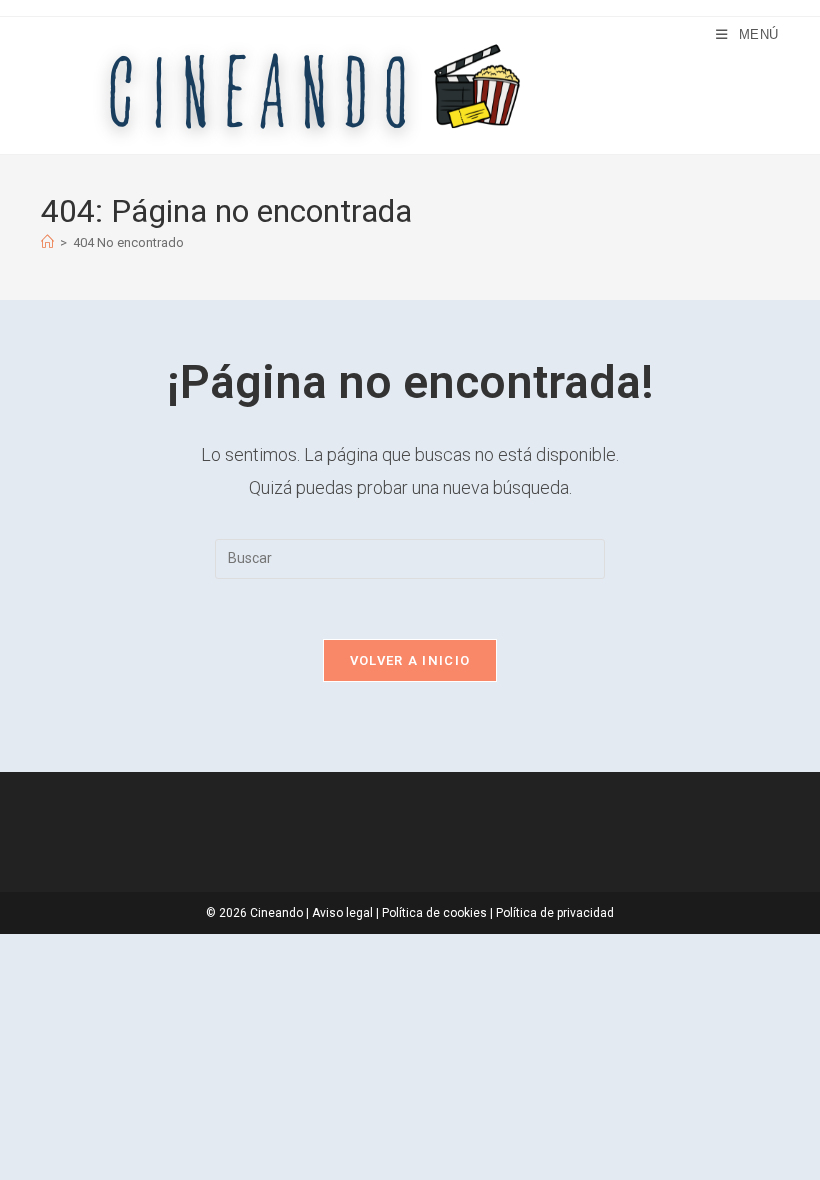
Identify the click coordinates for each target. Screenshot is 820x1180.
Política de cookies (434, 913)
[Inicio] (47, 242)
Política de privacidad (555, 913)
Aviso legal (342, 913)
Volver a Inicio (410, 660)
